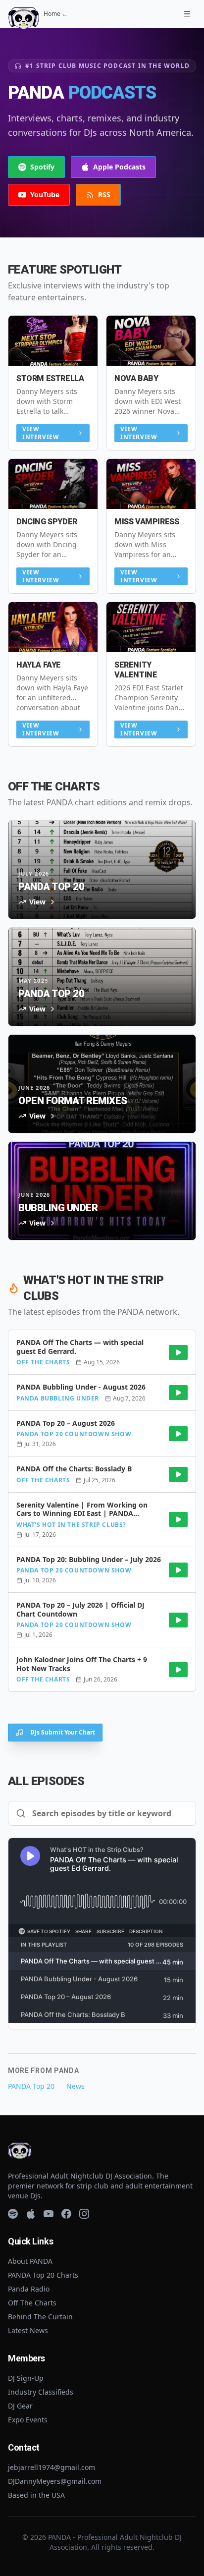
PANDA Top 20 (31, 2086)
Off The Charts (32, 2303)
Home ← (56, 14)
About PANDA (30, 2261)
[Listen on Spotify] (178, 1352)
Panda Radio (29, 2289)
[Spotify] (13, 2214)
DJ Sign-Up (26, 2378)
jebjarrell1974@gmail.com (51, 2467)
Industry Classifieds (41, 2392)
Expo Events (28, 2420)
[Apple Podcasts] (31, 2214)
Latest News (28, 2330)
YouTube (45, 195)
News (76, 2086)
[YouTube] (49, 2214)
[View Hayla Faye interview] (53, 627)
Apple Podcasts (119, 167)
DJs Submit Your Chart (63, 1732)
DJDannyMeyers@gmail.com (55, 2481)
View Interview (41, 433)
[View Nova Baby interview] (151, 341)
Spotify (42, 167)
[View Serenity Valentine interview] (151, 627)
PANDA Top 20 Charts (43, 2275)
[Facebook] (66, 2214)
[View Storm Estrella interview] (53, 341)
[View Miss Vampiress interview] (151, 484)
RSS (104, 195)
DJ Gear (20, 2406)
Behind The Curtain (40, 2317)
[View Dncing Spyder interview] (53, 484)
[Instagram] (84, 2214)
